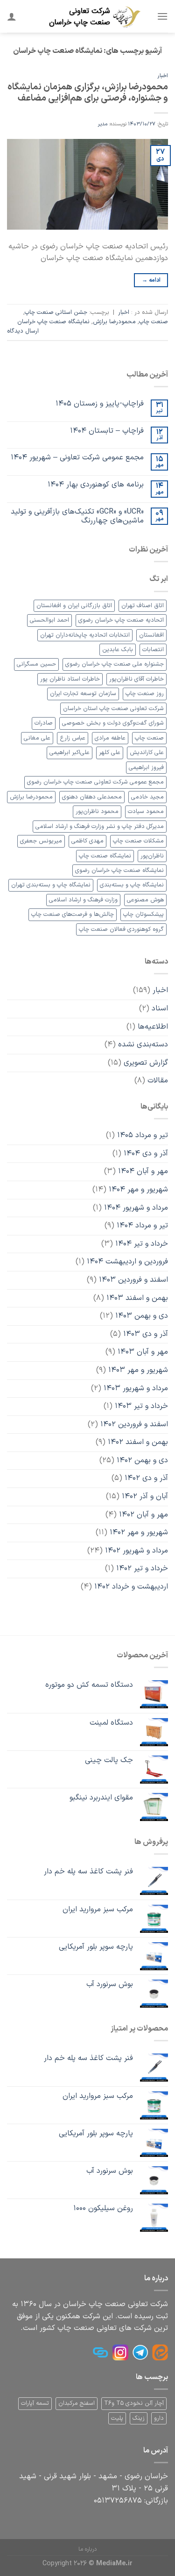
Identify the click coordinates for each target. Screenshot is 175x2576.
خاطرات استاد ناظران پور (70, 679)
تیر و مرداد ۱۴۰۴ (142, 1226)
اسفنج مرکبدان (77, 2403)
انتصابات (153, 649)
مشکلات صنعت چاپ (138, 841)
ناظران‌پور (152, 856)
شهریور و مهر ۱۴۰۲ (139, 1532)
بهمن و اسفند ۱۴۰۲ (138, 1442)
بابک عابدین (118, 649)
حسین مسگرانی (36, 664)
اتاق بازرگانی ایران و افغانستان (74, 606)
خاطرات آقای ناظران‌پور (136, 679)
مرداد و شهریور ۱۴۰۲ (136, 1551)
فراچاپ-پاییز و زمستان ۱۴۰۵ (100, 404)
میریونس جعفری (41, 841)
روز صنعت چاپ (145, 693)
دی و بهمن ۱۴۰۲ (142, 1460)
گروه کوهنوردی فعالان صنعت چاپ (121, 929)
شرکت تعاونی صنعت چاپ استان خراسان (113, 708)
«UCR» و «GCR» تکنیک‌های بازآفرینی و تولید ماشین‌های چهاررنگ (77, 516)
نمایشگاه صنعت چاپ (105, 856)
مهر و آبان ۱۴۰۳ (143, 1352)
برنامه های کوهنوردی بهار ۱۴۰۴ (96, 485)
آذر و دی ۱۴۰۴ (146, 1154)
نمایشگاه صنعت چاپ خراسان (53, 322)
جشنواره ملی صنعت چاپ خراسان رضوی (115, 664)
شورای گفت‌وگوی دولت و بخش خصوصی (113, 723)
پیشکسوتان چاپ (143, 914)
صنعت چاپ (154, 322)
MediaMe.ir (114, 2564)
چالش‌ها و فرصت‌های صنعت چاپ (73, 914)
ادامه (151, 280)
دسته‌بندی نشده (143, 1045)
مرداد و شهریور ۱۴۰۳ (136, 1388)
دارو (159, 2418)
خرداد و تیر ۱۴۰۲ (142, 1568)
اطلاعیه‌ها (153, 1027)
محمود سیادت (146, 811)
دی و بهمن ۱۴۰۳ (142, 1316)
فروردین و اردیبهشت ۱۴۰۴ (127, 1262)
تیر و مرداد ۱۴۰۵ (143, 1135)
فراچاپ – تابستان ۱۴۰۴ (107, 431)
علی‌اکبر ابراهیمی (70, 752)
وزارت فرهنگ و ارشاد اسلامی (83, 900)
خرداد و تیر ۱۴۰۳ (141, 1406)
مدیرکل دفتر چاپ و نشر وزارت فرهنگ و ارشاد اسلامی (100, 826)
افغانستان (151, 635)
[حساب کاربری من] (12, 16)
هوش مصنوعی (145, 900)
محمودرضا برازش (114, 322)
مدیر (103, 124)
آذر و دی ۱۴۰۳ (146, 1334)
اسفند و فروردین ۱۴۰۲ (134, 1424)
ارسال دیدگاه (23, 331)
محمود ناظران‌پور (97, 811)
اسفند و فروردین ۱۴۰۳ (133, 1280)
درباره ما (87, 2549)
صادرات (44, 723)
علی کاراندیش (147, 752)
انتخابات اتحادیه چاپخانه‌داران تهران (85, 635)
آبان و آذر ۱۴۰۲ (145, 1496)
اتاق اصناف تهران (143, 606)
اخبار (163, 76)
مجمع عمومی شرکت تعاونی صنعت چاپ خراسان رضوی (95, 782)
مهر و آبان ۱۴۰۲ (143, 1515)
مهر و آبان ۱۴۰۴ (143, 1171)
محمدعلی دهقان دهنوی (92, 797)
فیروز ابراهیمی (146, 767)
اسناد (160, 1009)
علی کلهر (110, 752)
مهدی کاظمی (87, 841)
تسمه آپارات (35, 2403)
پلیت (117, 2418)
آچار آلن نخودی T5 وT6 (134, 2403)
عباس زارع (73, 738)
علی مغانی (37, 738)
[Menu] (162, 16)
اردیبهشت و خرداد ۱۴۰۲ (131, 1587)
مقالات (158, 1081)
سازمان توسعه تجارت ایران (83, 693)
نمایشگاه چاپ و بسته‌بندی (132, 885)
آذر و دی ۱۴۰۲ (146, 1478)
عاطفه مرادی (110, 738)
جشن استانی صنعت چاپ (56, 312)
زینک (139, 2418)
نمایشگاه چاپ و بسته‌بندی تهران (51, 885)
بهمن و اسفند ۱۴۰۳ (137, 1298)
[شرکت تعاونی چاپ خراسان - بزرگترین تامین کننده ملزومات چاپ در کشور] (94, 16)
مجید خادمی (147, 797)
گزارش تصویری (146, 1063)
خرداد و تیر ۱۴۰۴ (142, 1244)
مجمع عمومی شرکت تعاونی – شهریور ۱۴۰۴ (77, 458)
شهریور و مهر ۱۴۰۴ (138, 1190)
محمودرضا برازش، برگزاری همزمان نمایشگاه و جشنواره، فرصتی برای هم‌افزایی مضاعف (88, 93)
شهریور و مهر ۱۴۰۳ (138, 1370)
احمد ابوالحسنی (49, 620)
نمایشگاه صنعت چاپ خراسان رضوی (119, 870)
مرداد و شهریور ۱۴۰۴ (136, 1208)
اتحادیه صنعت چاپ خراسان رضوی (121, 620)
